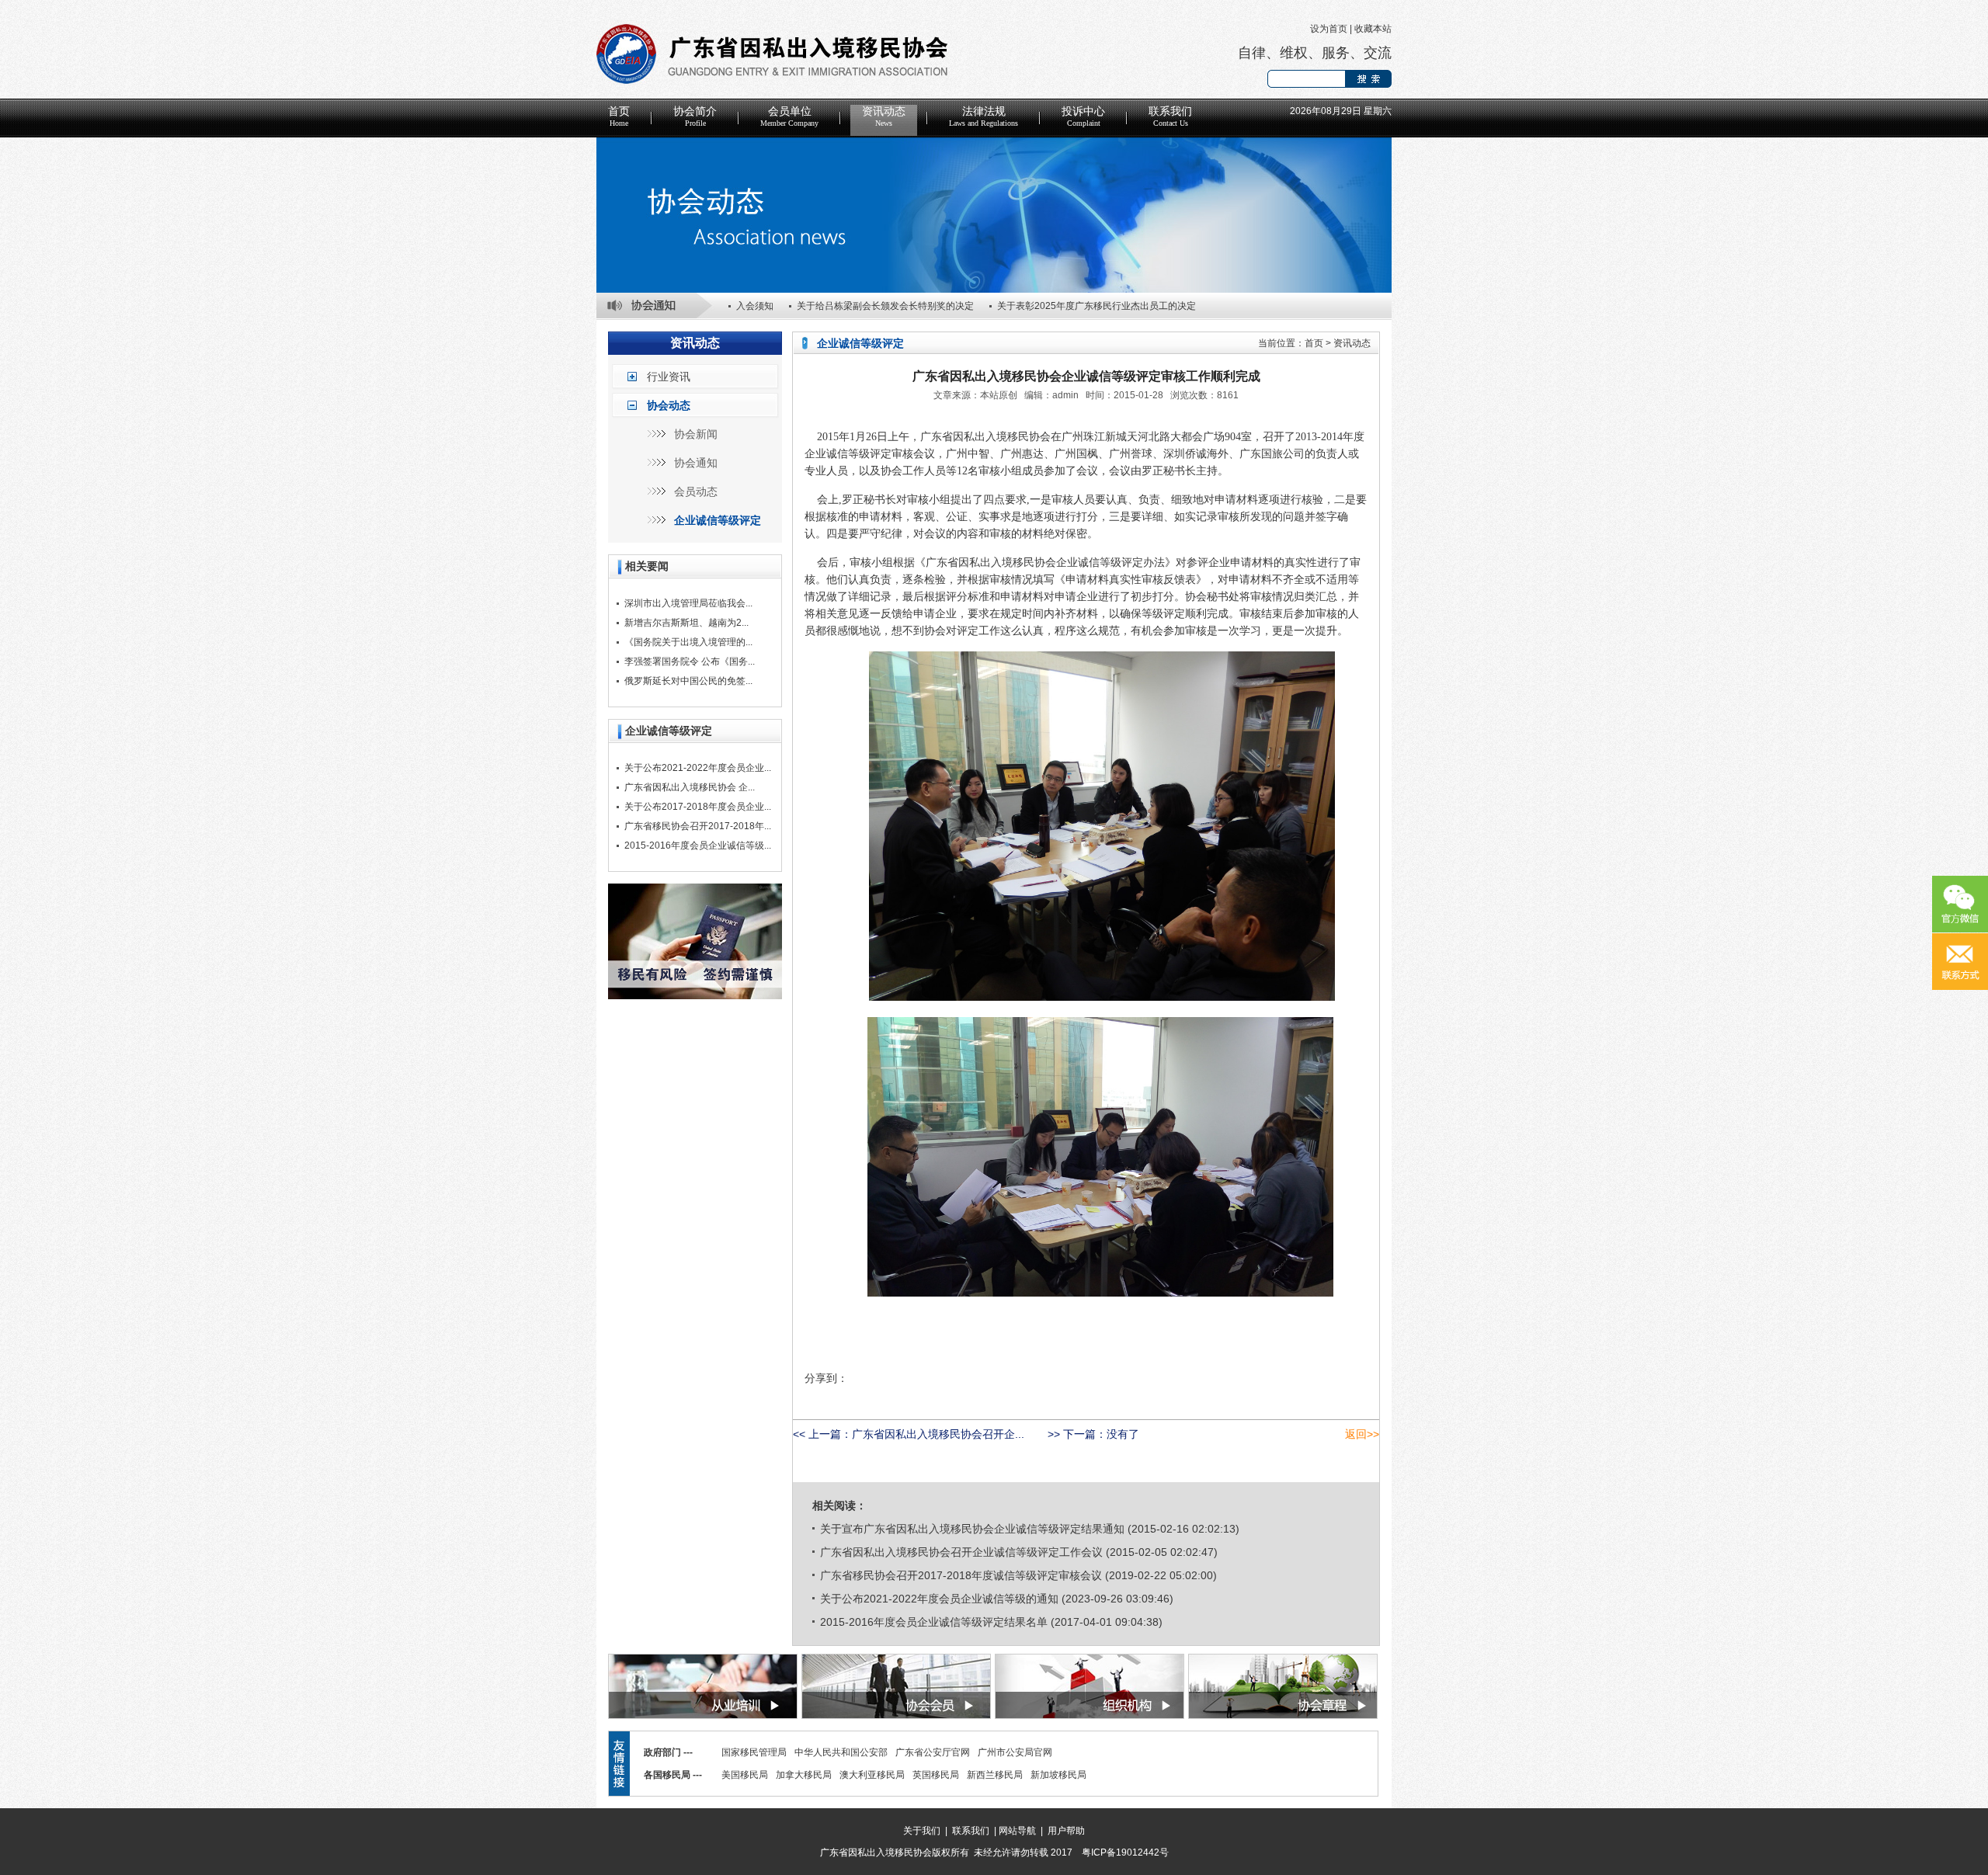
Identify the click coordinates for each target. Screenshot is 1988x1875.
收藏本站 (1373, 29)
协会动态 (669, 405)
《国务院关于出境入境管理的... (688, 642)
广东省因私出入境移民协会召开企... (938, 1434)
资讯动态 (884, 116)
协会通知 (696, 463)
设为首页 (1329, 29)
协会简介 (695, 116)
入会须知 (755, 306)
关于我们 (922, 1831)
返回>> (1362, 1434)
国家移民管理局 (754, 1752)
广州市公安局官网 (1015, 1752)
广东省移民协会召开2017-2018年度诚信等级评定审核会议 (961, 1575)
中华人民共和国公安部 (841, 1752)
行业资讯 (669, 377)
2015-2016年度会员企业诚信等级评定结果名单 (934, 1622)
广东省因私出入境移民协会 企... (690, 787)
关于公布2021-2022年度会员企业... (698, 768)
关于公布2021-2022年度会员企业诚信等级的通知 (939, 1599)
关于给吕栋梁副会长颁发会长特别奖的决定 (885, 306)
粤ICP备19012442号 (1125, 1852)
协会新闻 (696, 434)
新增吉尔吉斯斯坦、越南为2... (686, 623)
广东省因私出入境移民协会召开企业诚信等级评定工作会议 (961, 1552)
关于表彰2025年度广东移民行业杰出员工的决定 (1097, 306)
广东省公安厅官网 (933, 1752)
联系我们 (1170, 116)
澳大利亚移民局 (872, 1775)
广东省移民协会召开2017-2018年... (698, 826)
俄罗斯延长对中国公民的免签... (688, 681)
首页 (619, 116)
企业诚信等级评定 (718, 520)
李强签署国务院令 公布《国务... (690, 661)
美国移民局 (745, 1775)
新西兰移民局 (995, 1775)
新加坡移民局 (1058, 1775)
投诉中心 (1083, 116)
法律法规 (984, 116)
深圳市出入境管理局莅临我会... (688, 603)
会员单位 (789, 116)
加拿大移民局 (804, 1775)
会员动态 (696, 491)
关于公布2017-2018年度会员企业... (698, 807)
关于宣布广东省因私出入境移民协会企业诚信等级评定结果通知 (972, 1529)
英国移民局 (936, 1775)
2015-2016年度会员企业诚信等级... (698, 845)
